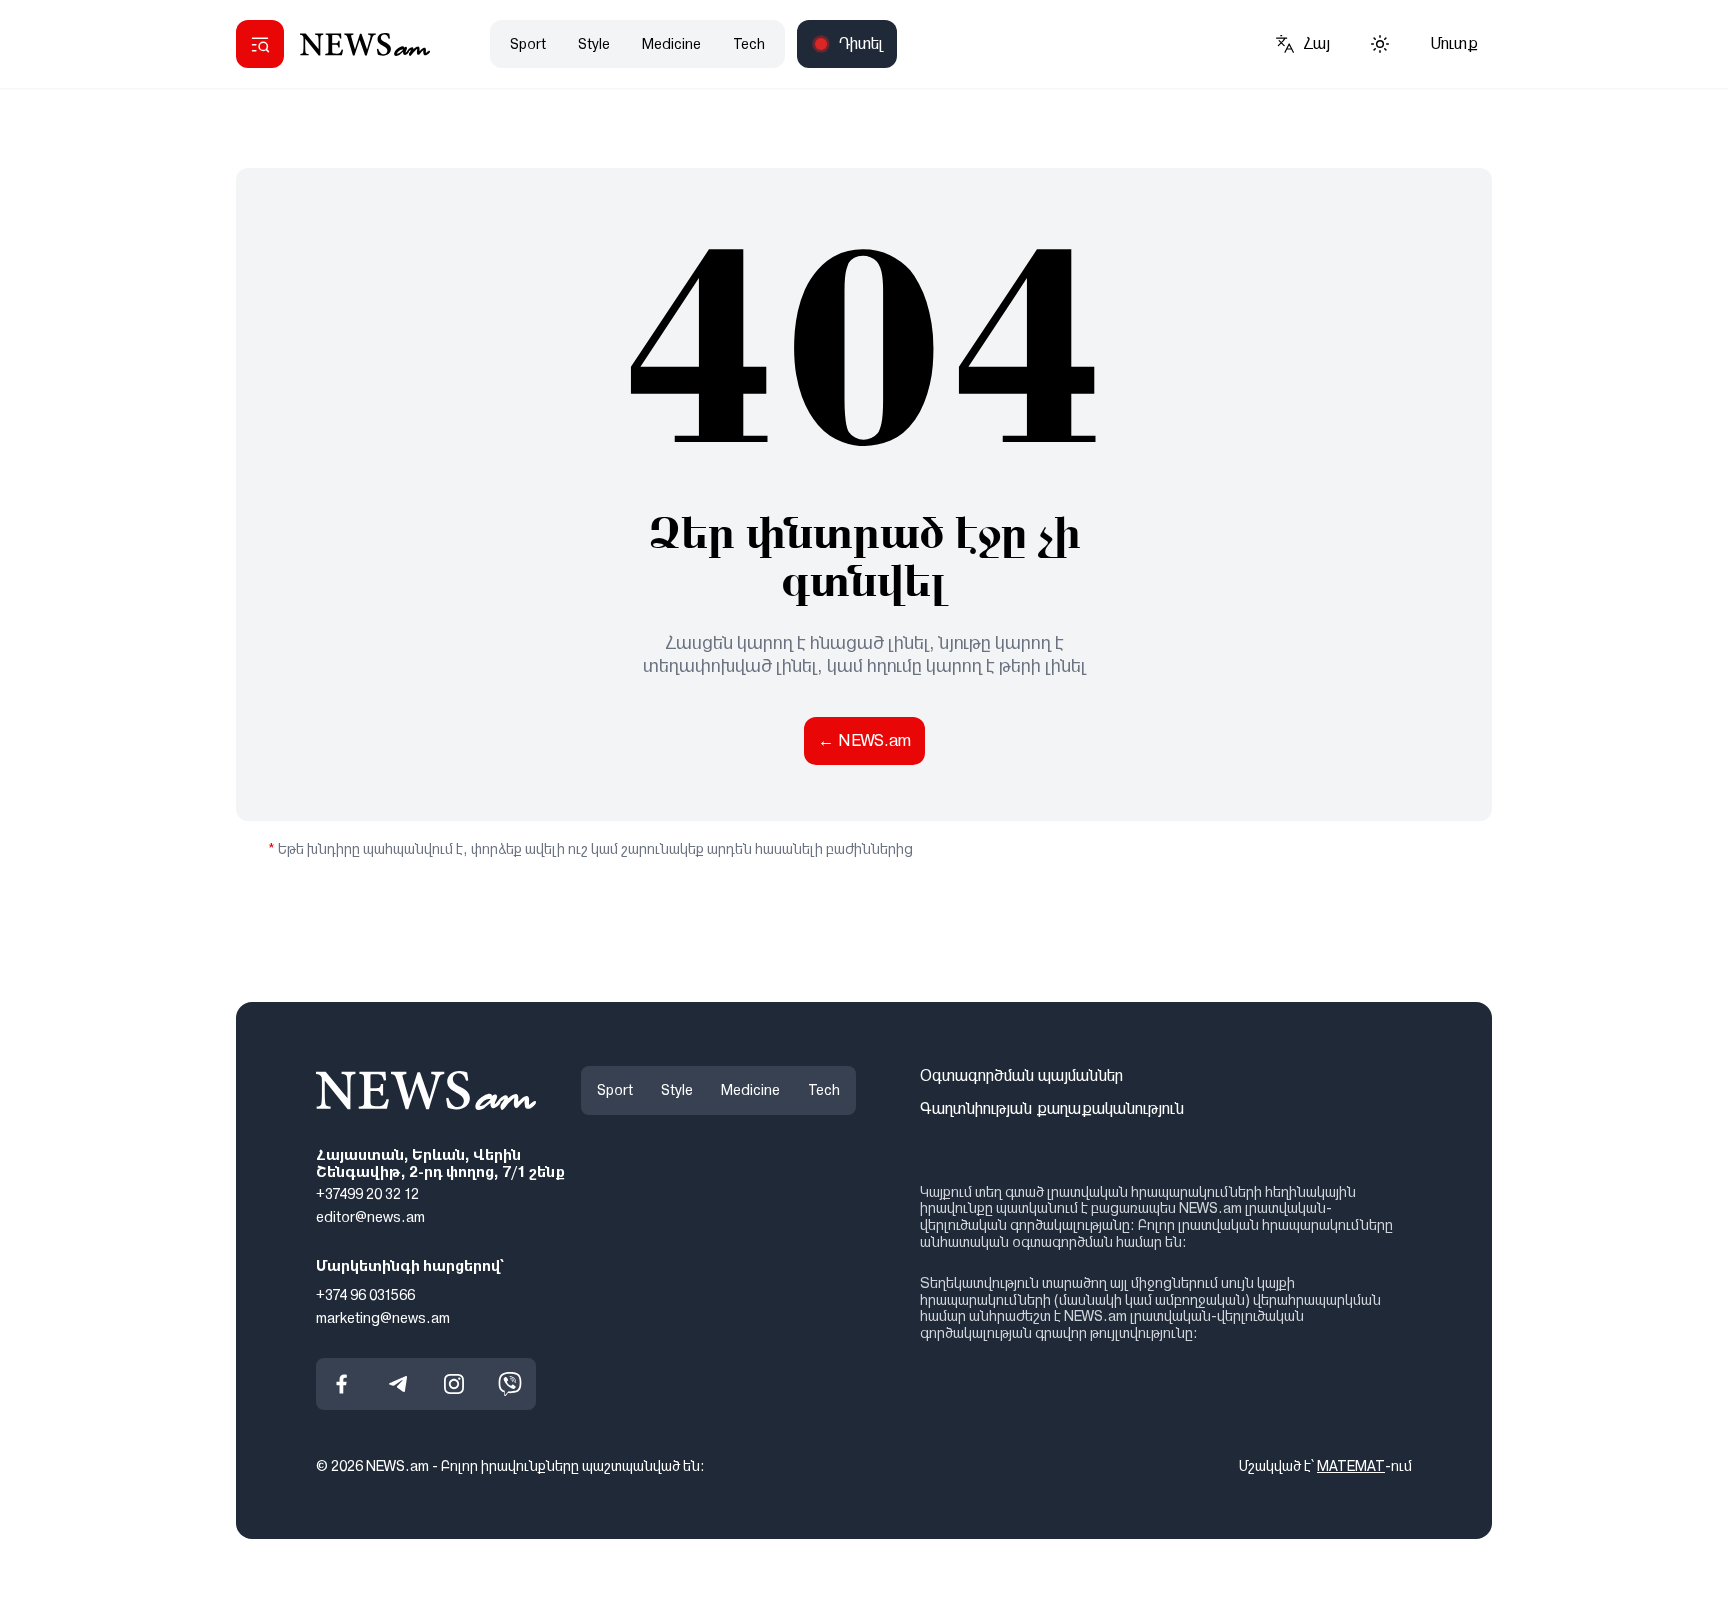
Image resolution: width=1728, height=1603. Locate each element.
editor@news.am (370, 1217)
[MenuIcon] (260, 44)
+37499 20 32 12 (367, 1194)
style (594, 44)
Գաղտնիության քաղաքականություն (1052, 1108)
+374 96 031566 (365, 1295)
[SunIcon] (1380, 44)
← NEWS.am (864, 740)
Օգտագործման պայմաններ (1021, 1075)
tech (749, 44)
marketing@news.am (383, 1317)
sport (528, 44)
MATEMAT (1351, 1466)
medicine (671, 44)
